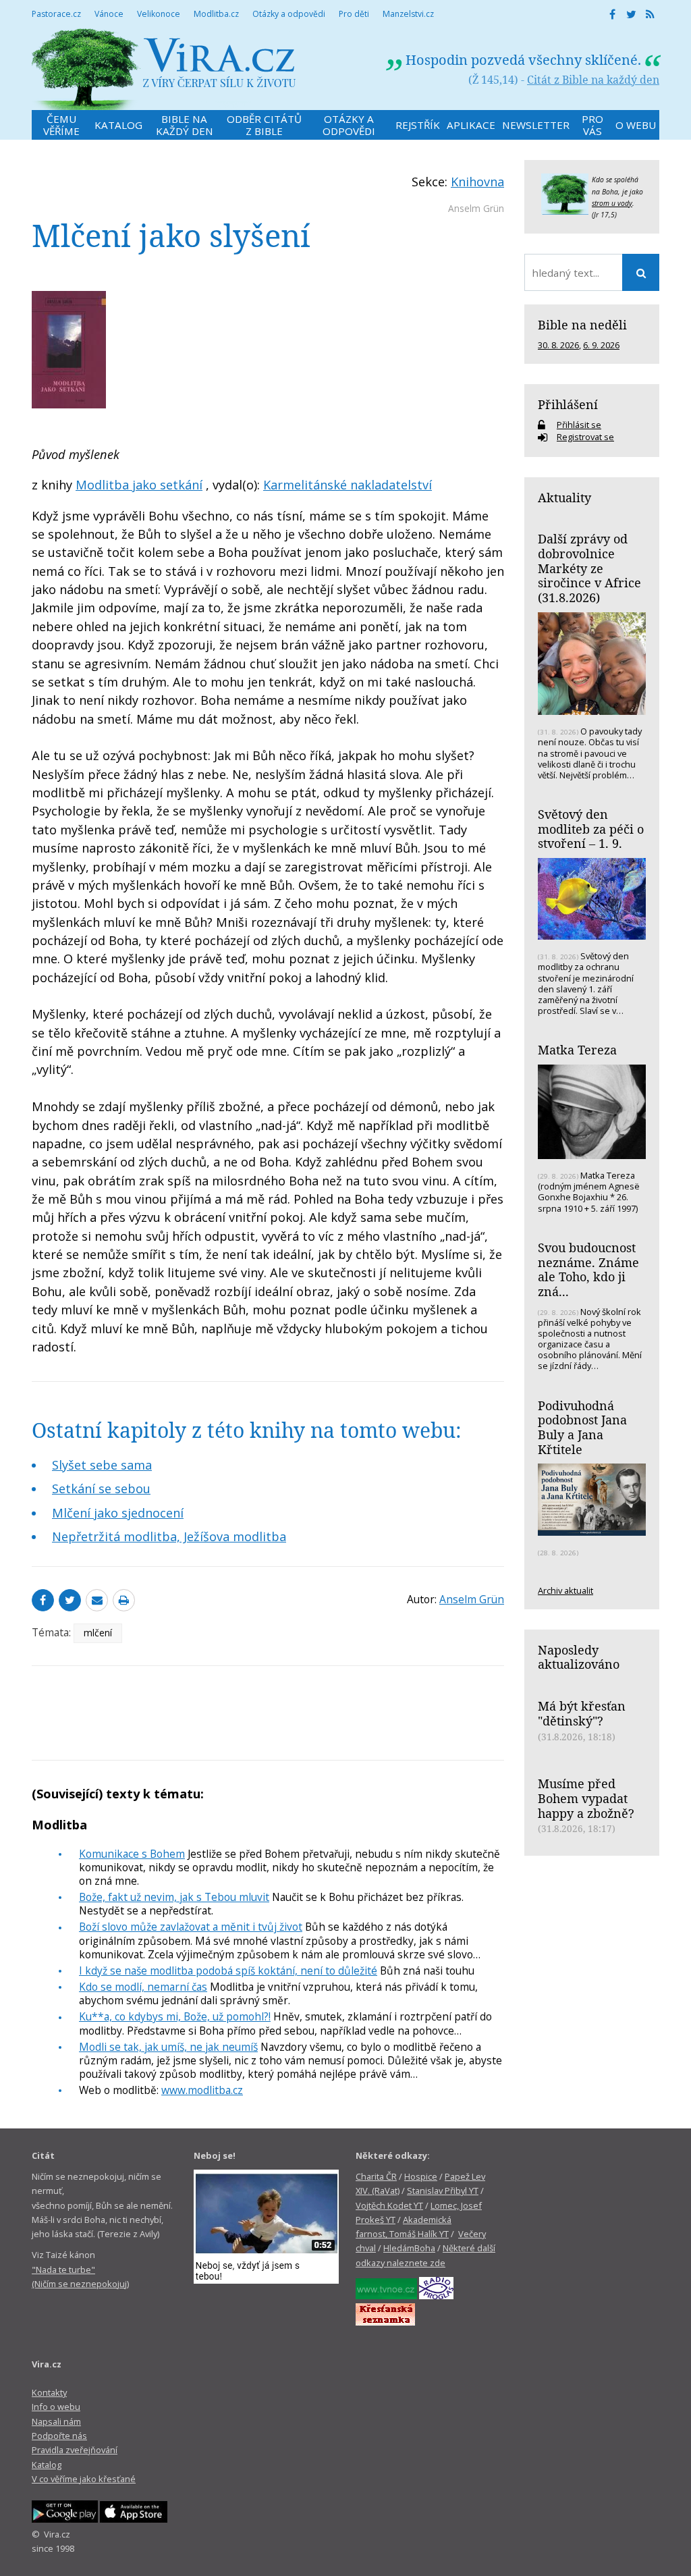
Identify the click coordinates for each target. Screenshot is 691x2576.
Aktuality (564, 498)
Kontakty (49, 2392)
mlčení (98, 1633)
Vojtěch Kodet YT (389, 2205)
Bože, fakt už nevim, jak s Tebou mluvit (174, 1897)
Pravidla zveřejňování (75, 2450)
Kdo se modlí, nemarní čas (143, 1987)
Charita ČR (376, 2176)
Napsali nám (56, 2421)
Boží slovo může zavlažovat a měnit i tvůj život (191, 1927)
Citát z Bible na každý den (593, 80)
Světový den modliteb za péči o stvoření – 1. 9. (591, 829)
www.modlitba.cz (202, 2090)
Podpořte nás (59, 2436)
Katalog (47, 2465)
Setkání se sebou (101, 1488)
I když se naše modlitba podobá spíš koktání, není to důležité (228, 1970)
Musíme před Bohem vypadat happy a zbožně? (586, 1798)
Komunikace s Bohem (132, 1854)
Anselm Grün (476, 208)
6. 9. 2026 (601, 345)
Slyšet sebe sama (102, 1465)
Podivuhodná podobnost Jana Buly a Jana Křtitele (582, 1427)
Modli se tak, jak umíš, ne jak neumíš (168, 2047)
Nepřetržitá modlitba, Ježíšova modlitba (169, 1536)
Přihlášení (568, 404)
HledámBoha (409, 2248)
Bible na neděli (582, 325)
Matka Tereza (577, 1050)
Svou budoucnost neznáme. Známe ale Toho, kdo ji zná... (588, 1269)
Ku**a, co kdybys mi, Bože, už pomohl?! (175, 2016)
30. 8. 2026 (558, 345)
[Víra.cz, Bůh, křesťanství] (164, 69)
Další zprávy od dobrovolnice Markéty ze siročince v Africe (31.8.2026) (589, 568)
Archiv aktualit (565, 1590)
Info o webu (56, 2407)
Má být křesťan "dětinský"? (582, 1713)
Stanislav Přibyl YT (443, 2191)
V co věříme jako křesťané (84, 2479)
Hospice (421, 2176)
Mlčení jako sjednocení (118, 1513)
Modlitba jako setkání (139, 485)
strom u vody (612, 203)
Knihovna (477, 182)
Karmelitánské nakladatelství (348, 485)
